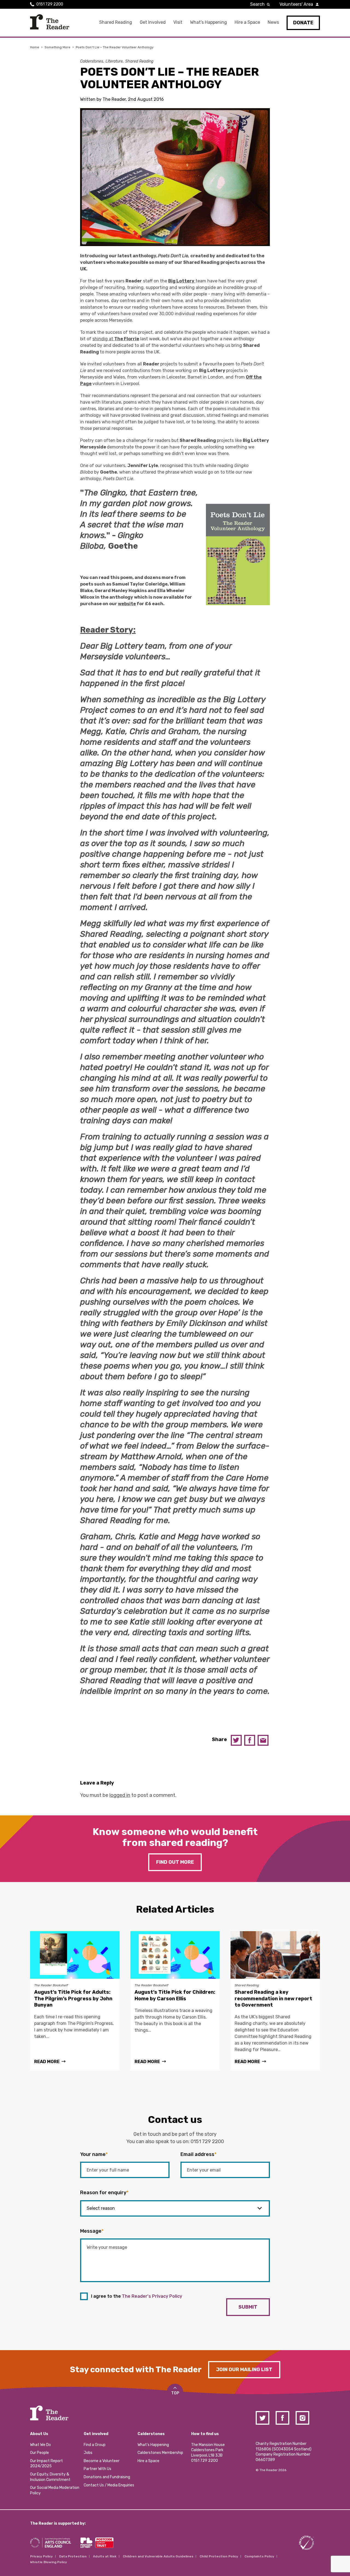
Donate (303, 23)
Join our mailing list (244, 2370)
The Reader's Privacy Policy (152, 2296)
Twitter (236, 1740)
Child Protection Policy (219, 2556)
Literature (114, 61)
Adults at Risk (105, 2556)
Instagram (302, 2418)
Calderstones (92, 61)
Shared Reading (116, 22)
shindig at (116, 339)
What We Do (40, 2445)
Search (257, 4)
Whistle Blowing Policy (49, 2562)
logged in (120, 1795)
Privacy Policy (41, 2556)
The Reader (50, 22)
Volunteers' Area (296, 4)
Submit (248, 2307)
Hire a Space (247, 22)
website (127, 604)
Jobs (88, 2453)
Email (263, 1740)
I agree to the (137, 2296)
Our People (40, 2453)
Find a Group (95, 2445)
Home (35, 47)
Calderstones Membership (160, 2453)
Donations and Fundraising (107, 2477)
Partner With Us (97, 2469)
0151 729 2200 (50, 4)
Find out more (175, 1862)
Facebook (250, 1740)
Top (175, 2393)
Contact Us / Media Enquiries (109, 2485)
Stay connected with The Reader (136, 2370)
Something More (57, 47)
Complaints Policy (259, 2556)
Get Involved (153, 22)
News (273, 22)
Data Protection (73, 2556)
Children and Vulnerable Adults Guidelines (158, 2556)
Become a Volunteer (102, 2461)
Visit (178, 22)
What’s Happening (208, 22)
